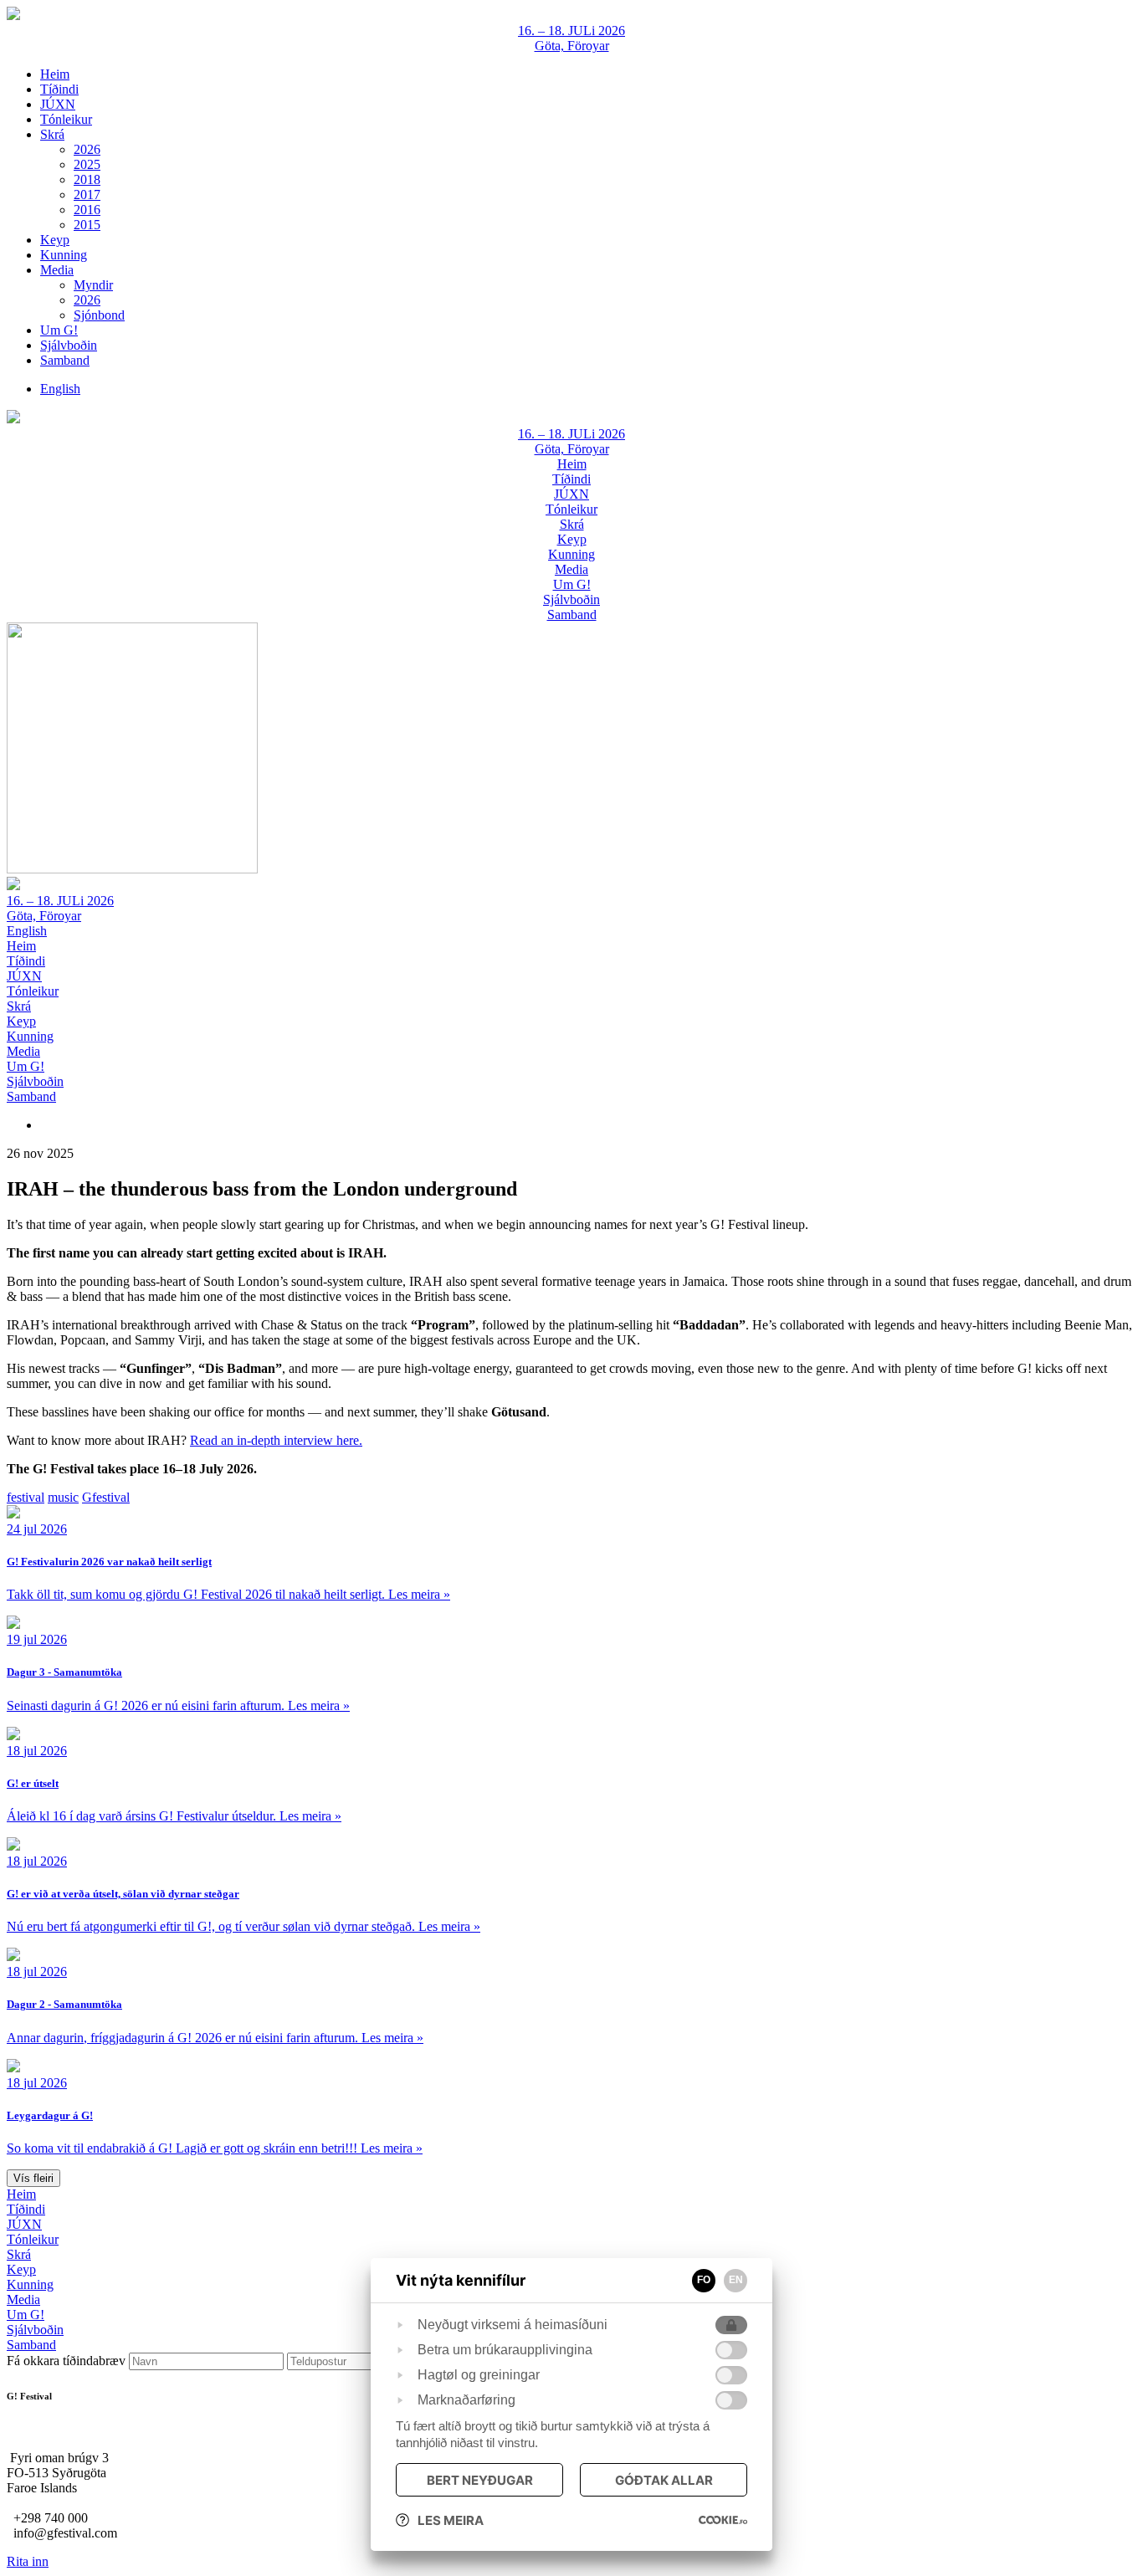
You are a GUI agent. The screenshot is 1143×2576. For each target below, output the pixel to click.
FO (704, 2280)
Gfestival (106, 1497)
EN (736, 2280)
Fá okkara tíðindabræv (68, 2361)
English (27, 931)
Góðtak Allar (664, 2480)
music (63, 1497)
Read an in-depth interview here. (276, 1440)
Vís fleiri (33, 2178)
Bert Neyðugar (480, 2480)
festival (26, 1497)
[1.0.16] (723, 2520)
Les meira (451, 2520)
